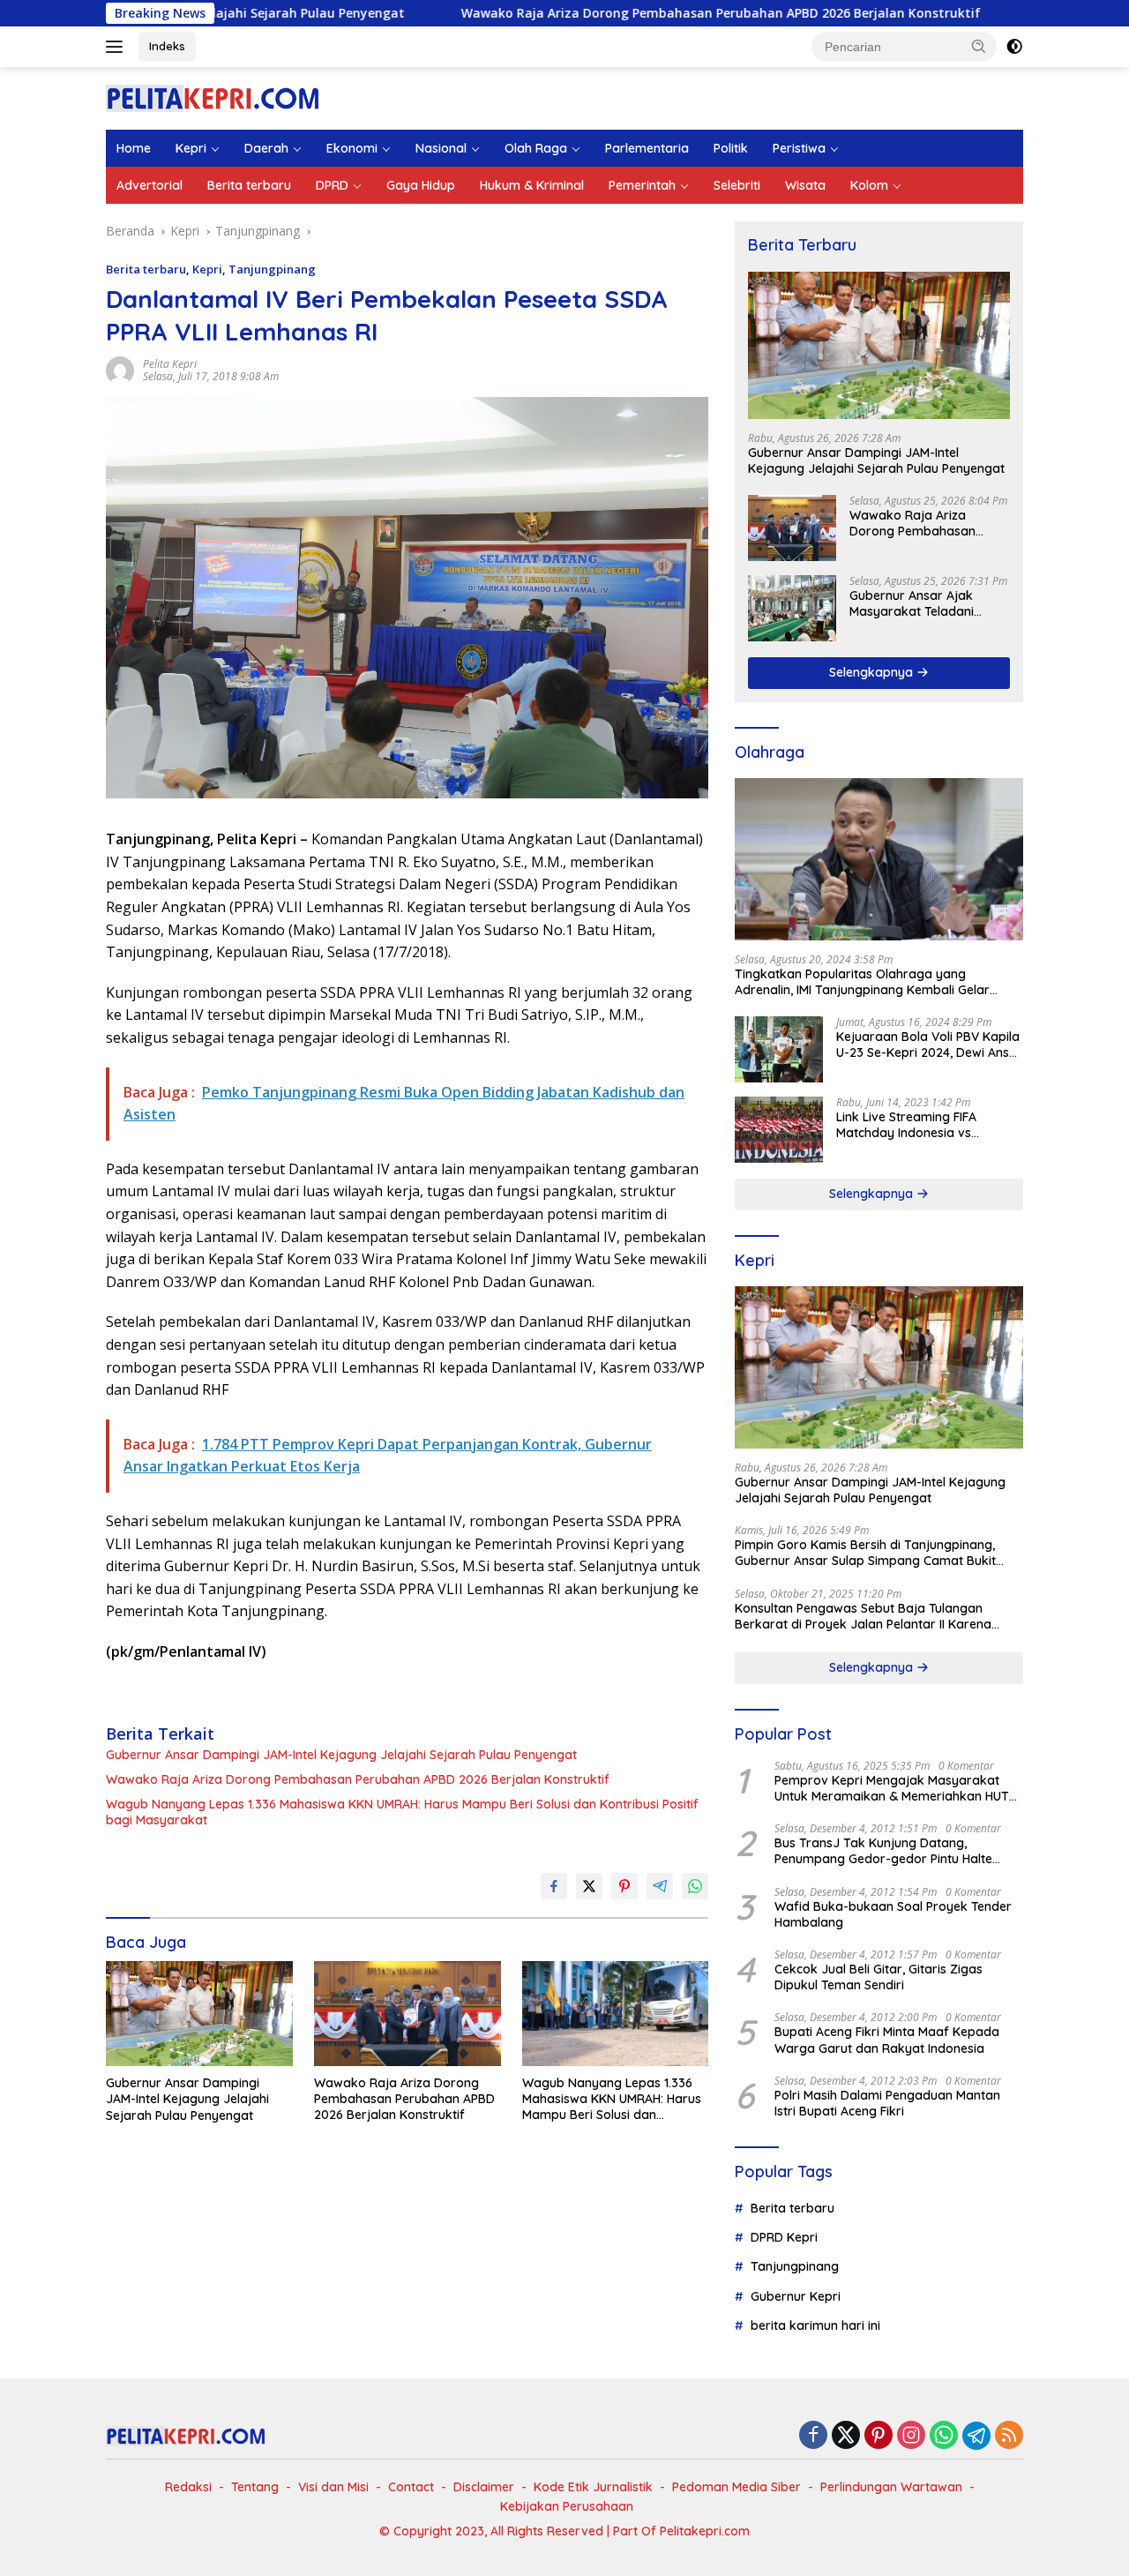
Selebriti (737, 185)
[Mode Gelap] (1014, 47)
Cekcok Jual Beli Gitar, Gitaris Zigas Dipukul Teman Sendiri (879, 1977)
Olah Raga (536, 148)
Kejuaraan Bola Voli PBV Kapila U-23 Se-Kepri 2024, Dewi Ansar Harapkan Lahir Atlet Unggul (929, 1045)
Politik (731, 148)
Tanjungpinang (272, 269)
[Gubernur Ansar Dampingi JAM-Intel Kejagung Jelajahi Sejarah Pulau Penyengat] (199, 2014)
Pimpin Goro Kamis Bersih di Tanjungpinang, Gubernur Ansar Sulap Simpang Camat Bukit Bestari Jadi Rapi (865, 1553)
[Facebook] (813, 2436)
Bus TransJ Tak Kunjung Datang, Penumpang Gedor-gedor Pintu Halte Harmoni (883, 1851)
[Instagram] (911, 2436)
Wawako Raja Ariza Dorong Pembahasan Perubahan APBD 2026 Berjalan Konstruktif (613, 13)
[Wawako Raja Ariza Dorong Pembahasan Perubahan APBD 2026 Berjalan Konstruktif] (407, 2014)
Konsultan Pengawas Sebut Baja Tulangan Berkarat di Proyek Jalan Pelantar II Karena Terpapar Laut (863, 1616)
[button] (979, 46)
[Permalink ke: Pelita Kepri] (120, 369)
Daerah (266, 148)
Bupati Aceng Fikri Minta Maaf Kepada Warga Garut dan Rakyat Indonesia (887, 2040)
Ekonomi (352, 148)
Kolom (869, 185)
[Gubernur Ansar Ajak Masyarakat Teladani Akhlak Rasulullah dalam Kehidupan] (792, 608)
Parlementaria (647, 148)
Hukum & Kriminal (532, 185)
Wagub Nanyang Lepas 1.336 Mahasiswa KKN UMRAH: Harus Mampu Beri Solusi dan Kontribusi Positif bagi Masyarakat (402, 1812)
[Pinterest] (879, 2436)
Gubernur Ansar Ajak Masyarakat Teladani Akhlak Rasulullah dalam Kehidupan (921, 603)
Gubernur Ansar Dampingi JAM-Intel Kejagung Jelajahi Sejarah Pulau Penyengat (341, 1755)
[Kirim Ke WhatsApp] (695, 1886)
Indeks (167, 46)
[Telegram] (976, 2436)
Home (134, 148)
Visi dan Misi (333, 2487)
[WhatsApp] (944, 2436)
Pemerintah (642, 185)
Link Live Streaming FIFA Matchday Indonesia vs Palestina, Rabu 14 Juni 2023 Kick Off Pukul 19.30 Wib (919, 1125)
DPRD (332, 185)
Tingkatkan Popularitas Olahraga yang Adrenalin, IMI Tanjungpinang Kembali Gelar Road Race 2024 (862, 982)
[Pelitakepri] (212, 97)
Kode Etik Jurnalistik (593, 2487)
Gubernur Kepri (796, 2296)
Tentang (255, 2487)
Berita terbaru (249, 185)
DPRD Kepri (784, 2237)
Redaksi (188, 2487)
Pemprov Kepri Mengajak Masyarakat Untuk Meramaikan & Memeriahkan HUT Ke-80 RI (892, 1788)
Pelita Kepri (170, 364)
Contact (411, 2487)
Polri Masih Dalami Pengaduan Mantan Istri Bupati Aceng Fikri (887, 2103)
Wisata (805, 185)
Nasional (441, 148)
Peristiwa (799, 148)
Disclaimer (484, 2487)
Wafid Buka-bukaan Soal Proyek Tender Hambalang (893, 1914)
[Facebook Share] (554, 1886)
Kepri (191, 148)
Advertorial (150, 185)
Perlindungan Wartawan (891, 2487)
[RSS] (1009, 2436)
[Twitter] (846, 2436)
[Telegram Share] (660, 1886)
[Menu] (118, 47)
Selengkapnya (873, 672)
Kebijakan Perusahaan (567, 2506)
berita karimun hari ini (815, 2325)
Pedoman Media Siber (736, 2487)
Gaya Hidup (421, 185)
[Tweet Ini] (589, 1886)
